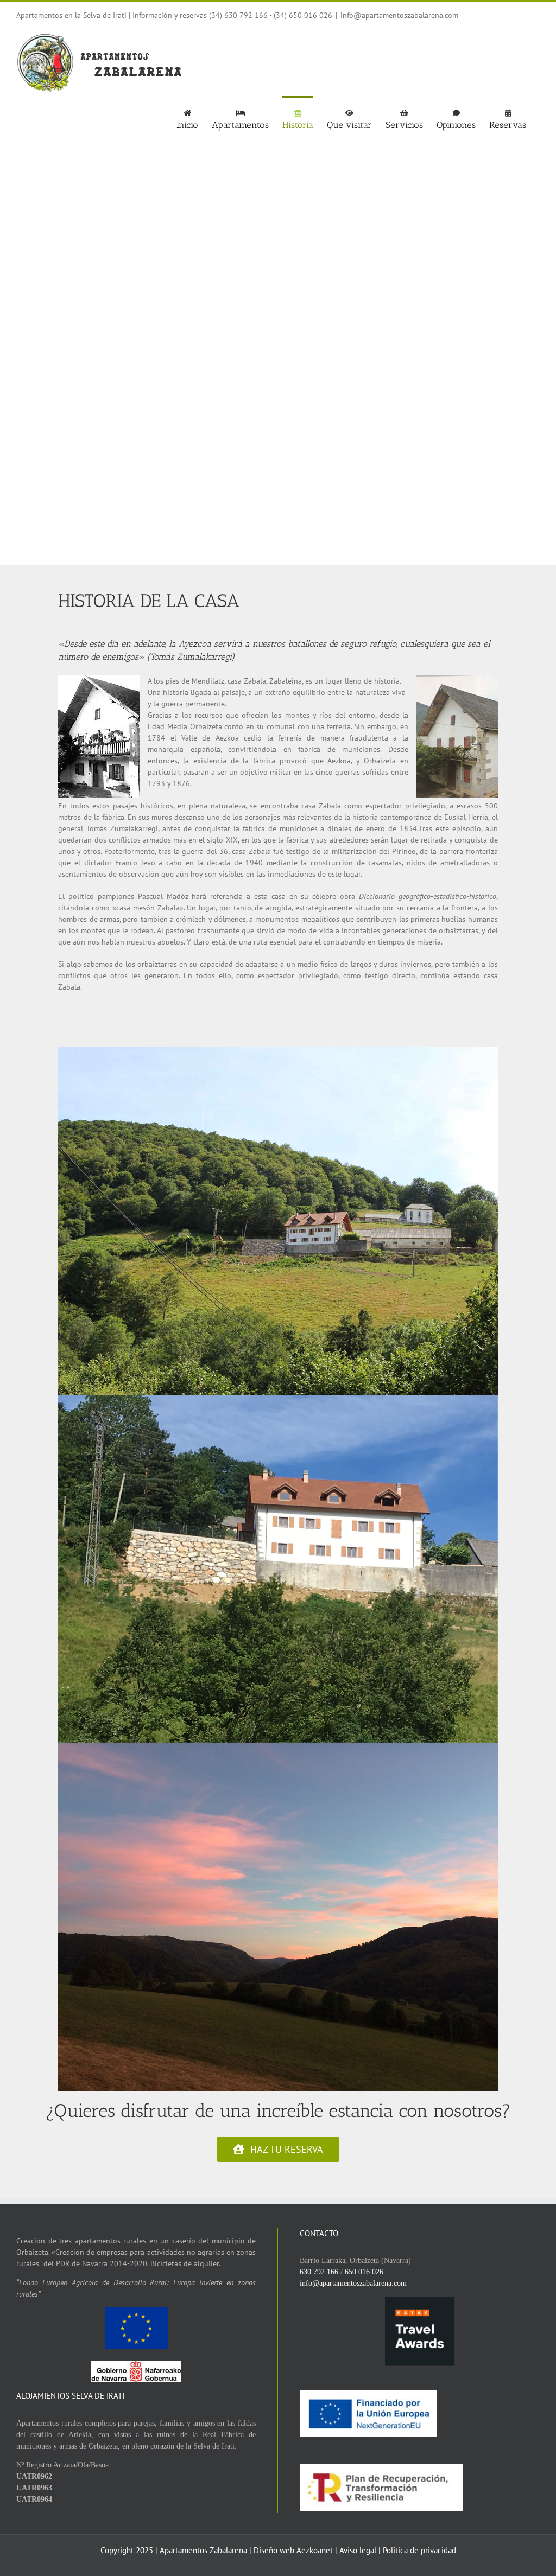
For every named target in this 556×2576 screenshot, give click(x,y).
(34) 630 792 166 (238, 15)
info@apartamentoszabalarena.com (399, 15)
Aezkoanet (315, 2550)
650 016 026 (364, 2272)
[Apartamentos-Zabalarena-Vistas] (278, 1051)
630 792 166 (319, 2272)
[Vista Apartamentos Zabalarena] (278, 1399)
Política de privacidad (419, 2550)
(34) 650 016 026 (303, 15)
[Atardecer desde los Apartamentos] (278, 1746)
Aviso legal (359, 2550)
